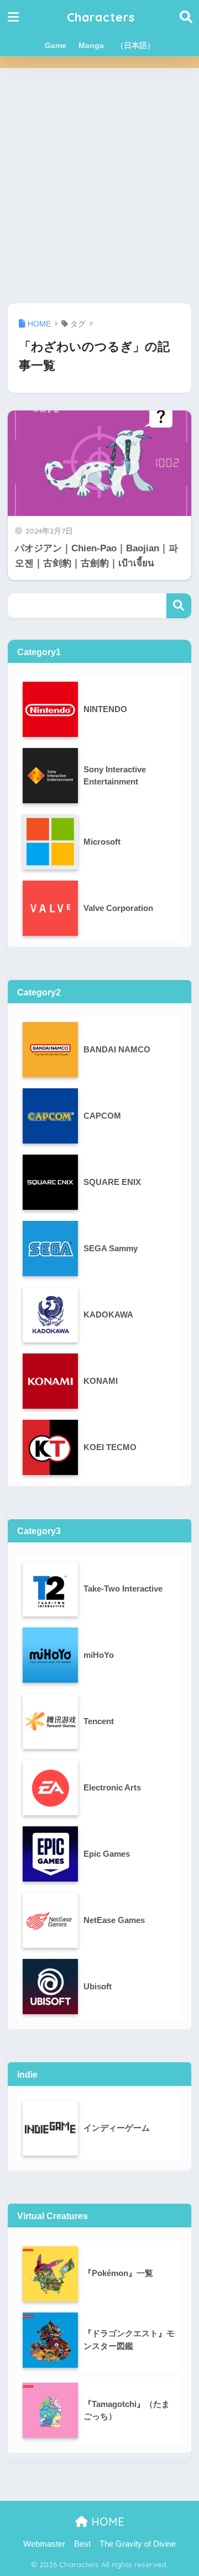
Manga (91, 45)
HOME (106, 2522)
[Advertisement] (99, 186)
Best (82, 2544)
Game (56, 45)
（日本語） (135, 45)
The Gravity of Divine (138, 2544)
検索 (179, 606)
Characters (101, 17)
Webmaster (44, 2544)
